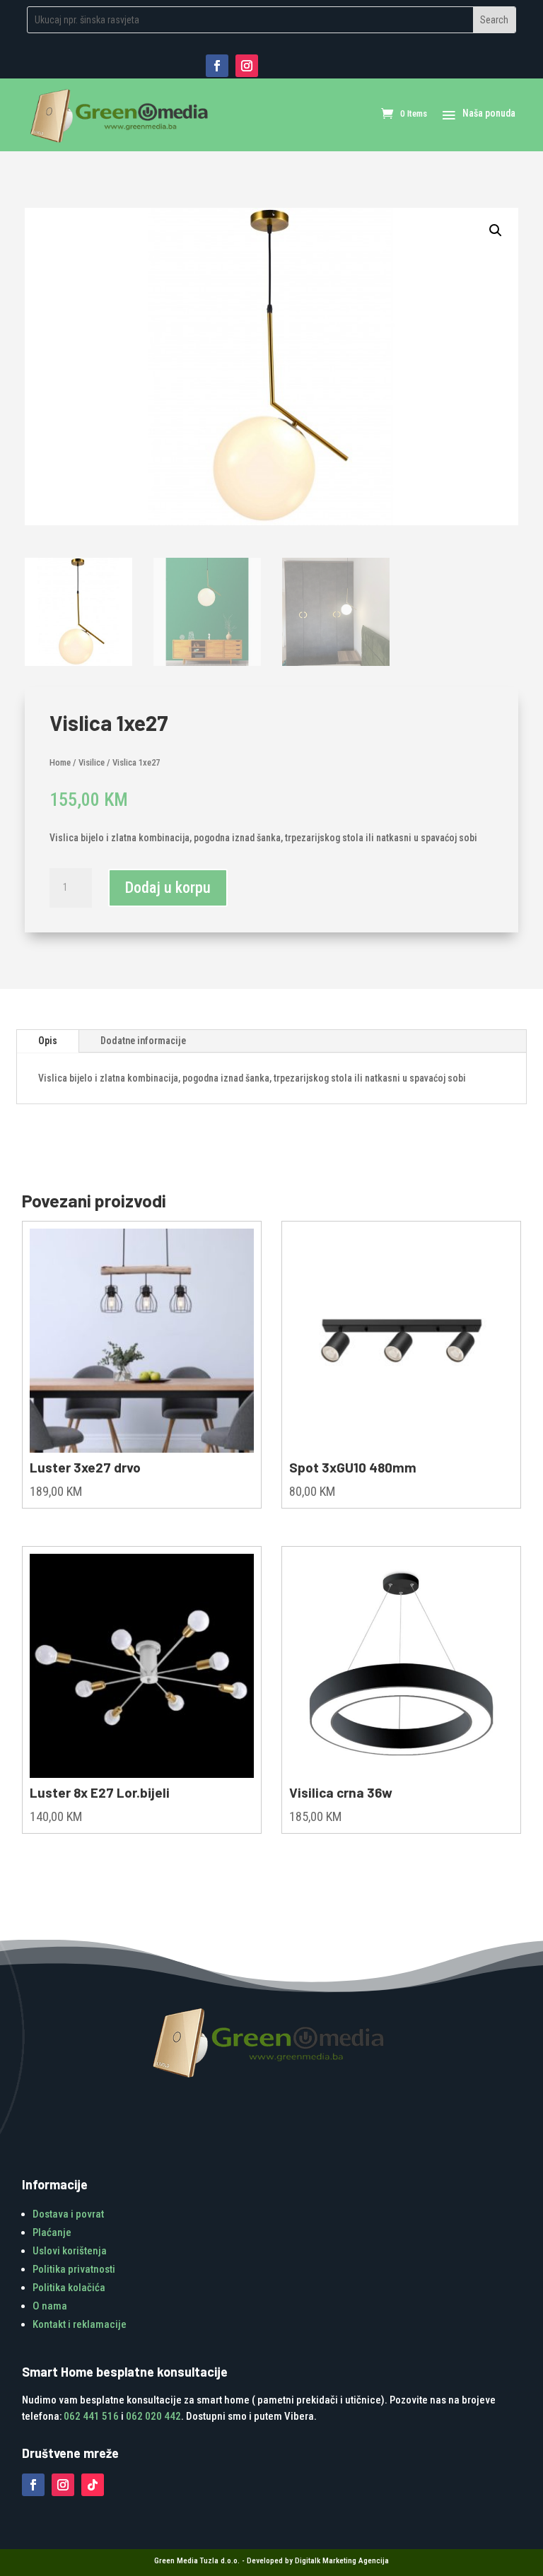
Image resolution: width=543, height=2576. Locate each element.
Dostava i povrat (68, 2214)
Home (60, 762)
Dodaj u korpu (168, 888)
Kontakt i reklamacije (80, 2324)
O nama (50, 2306)
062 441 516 (91, 2416)
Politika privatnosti (74, 2269)
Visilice (92, 762)
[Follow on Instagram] (247, 66)
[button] (496, 230)
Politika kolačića (69, 2288)
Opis (48, 1041)
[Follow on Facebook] (217, 66)
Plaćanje (52, 2232)
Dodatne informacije (143, 1041)
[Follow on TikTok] (93, 2485)
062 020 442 (153, 2416)
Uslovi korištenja (70, 2251)
